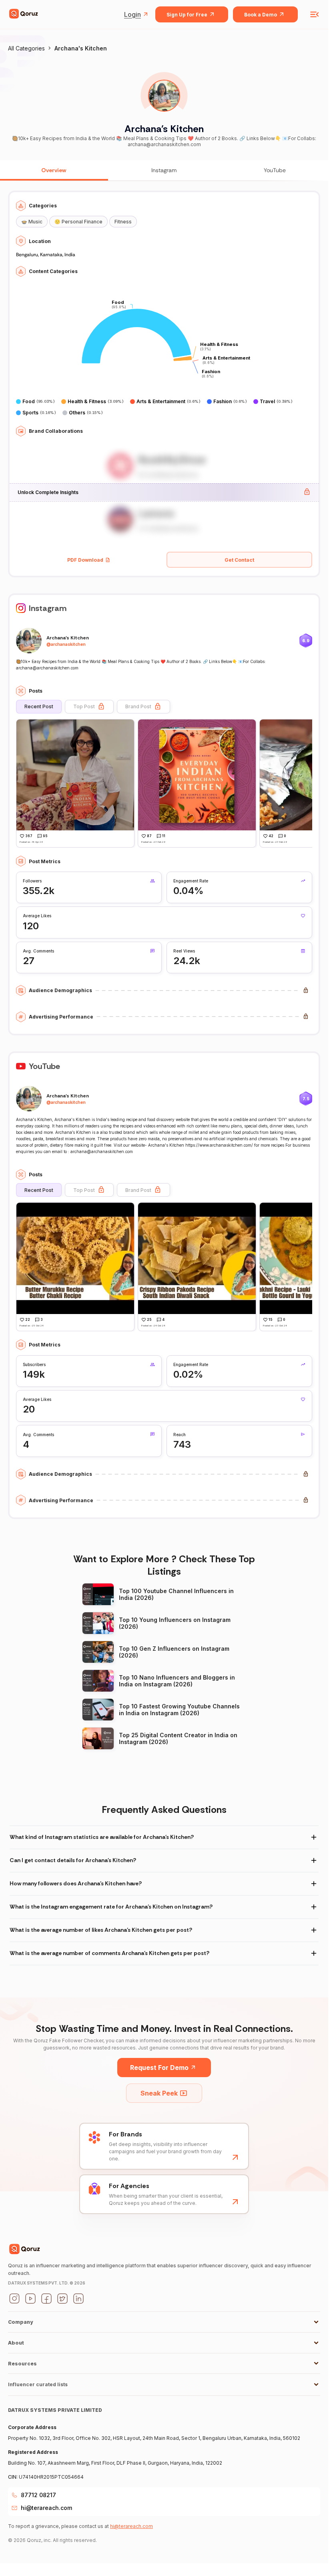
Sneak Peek (159, 2093)
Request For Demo (159, 2068)
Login (132, 14)
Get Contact (239, 560)
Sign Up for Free (187, 15)
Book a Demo (261, 15)
